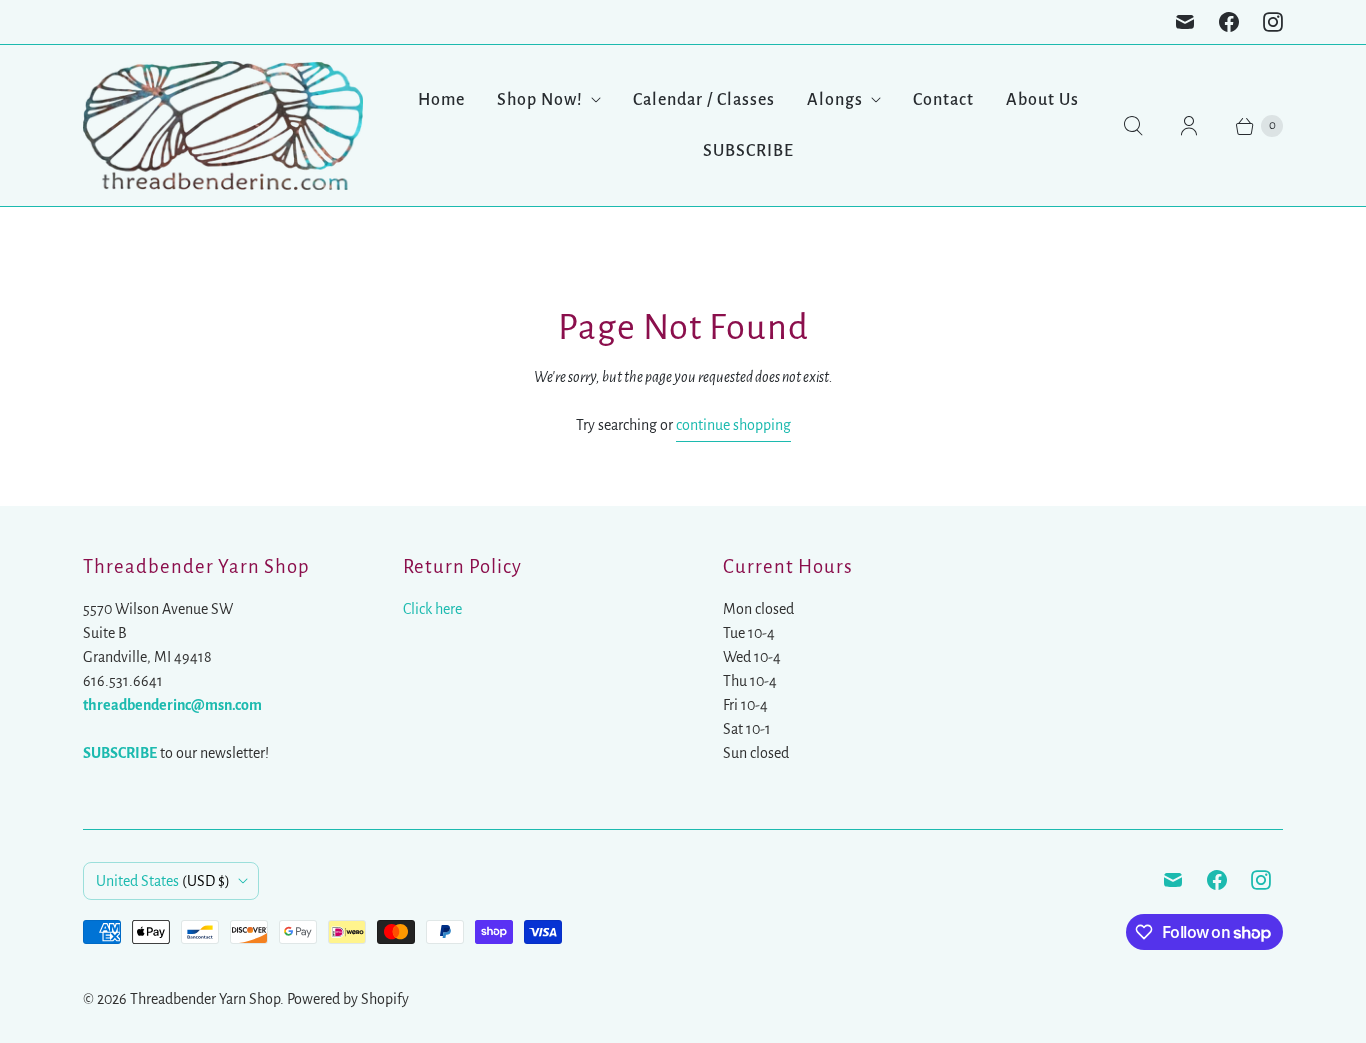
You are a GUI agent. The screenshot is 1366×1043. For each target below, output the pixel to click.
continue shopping (733, 425)
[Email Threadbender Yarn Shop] (1185, 22)
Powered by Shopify (348, 999)
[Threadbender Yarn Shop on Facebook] (1229, 22)
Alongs (835, 100)
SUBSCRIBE (748, 151)
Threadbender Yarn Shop (205, 999)
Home (441, 100)
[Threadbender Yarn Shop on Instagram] (1273, 22)
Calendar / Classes (704, 100)
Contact (943, 100)
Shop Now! (540, 100)
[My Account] (1189, 126)
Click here (432, 609)
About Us (1042, 100)
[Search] (1133, 126)
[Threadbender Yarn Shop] (223, 125)
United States (163, 881)
